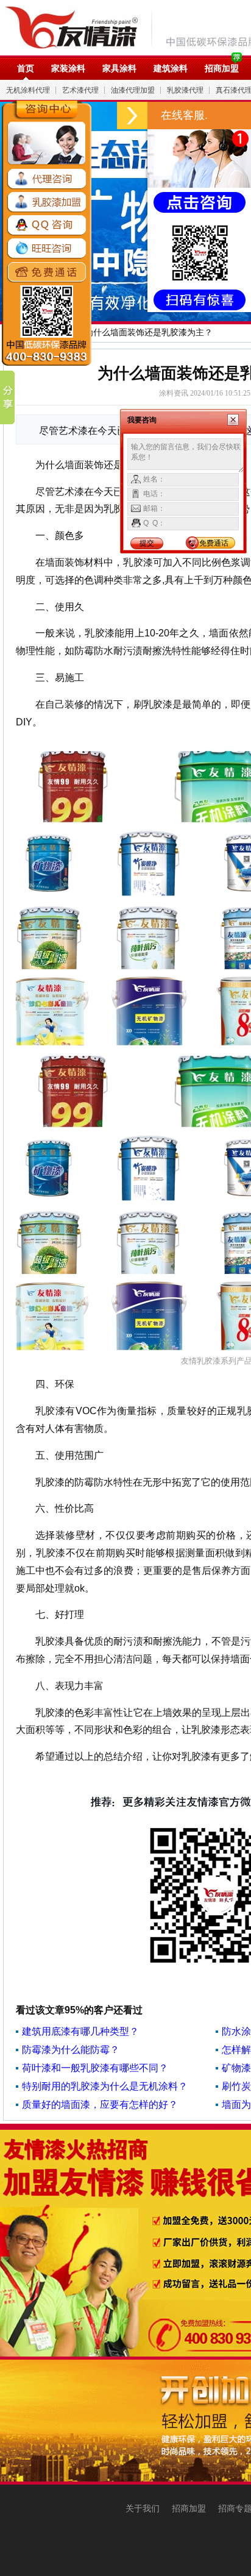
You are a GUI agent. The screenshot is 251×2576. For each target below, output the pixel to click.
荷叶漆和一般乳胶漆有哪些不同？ (95, 2068)
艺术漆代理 (80, 90)
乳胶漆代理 (185, 90)
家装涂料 (68, 68)
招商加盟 (222, 68)
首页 (26, 68)
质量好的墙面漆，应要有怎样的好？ (100, 2105)
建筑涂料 (171, 68)
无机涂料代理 (28, 90)
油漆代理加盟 (133, 90)
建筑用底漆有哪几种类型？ (80, 2031)
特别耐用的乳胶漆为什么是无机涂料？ (105, 2086)
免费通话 (214, 543)
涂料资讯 (174, 393)
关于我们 (143, 2508)
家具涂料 (119, 68)
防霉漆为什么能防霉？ (71, 2050)
